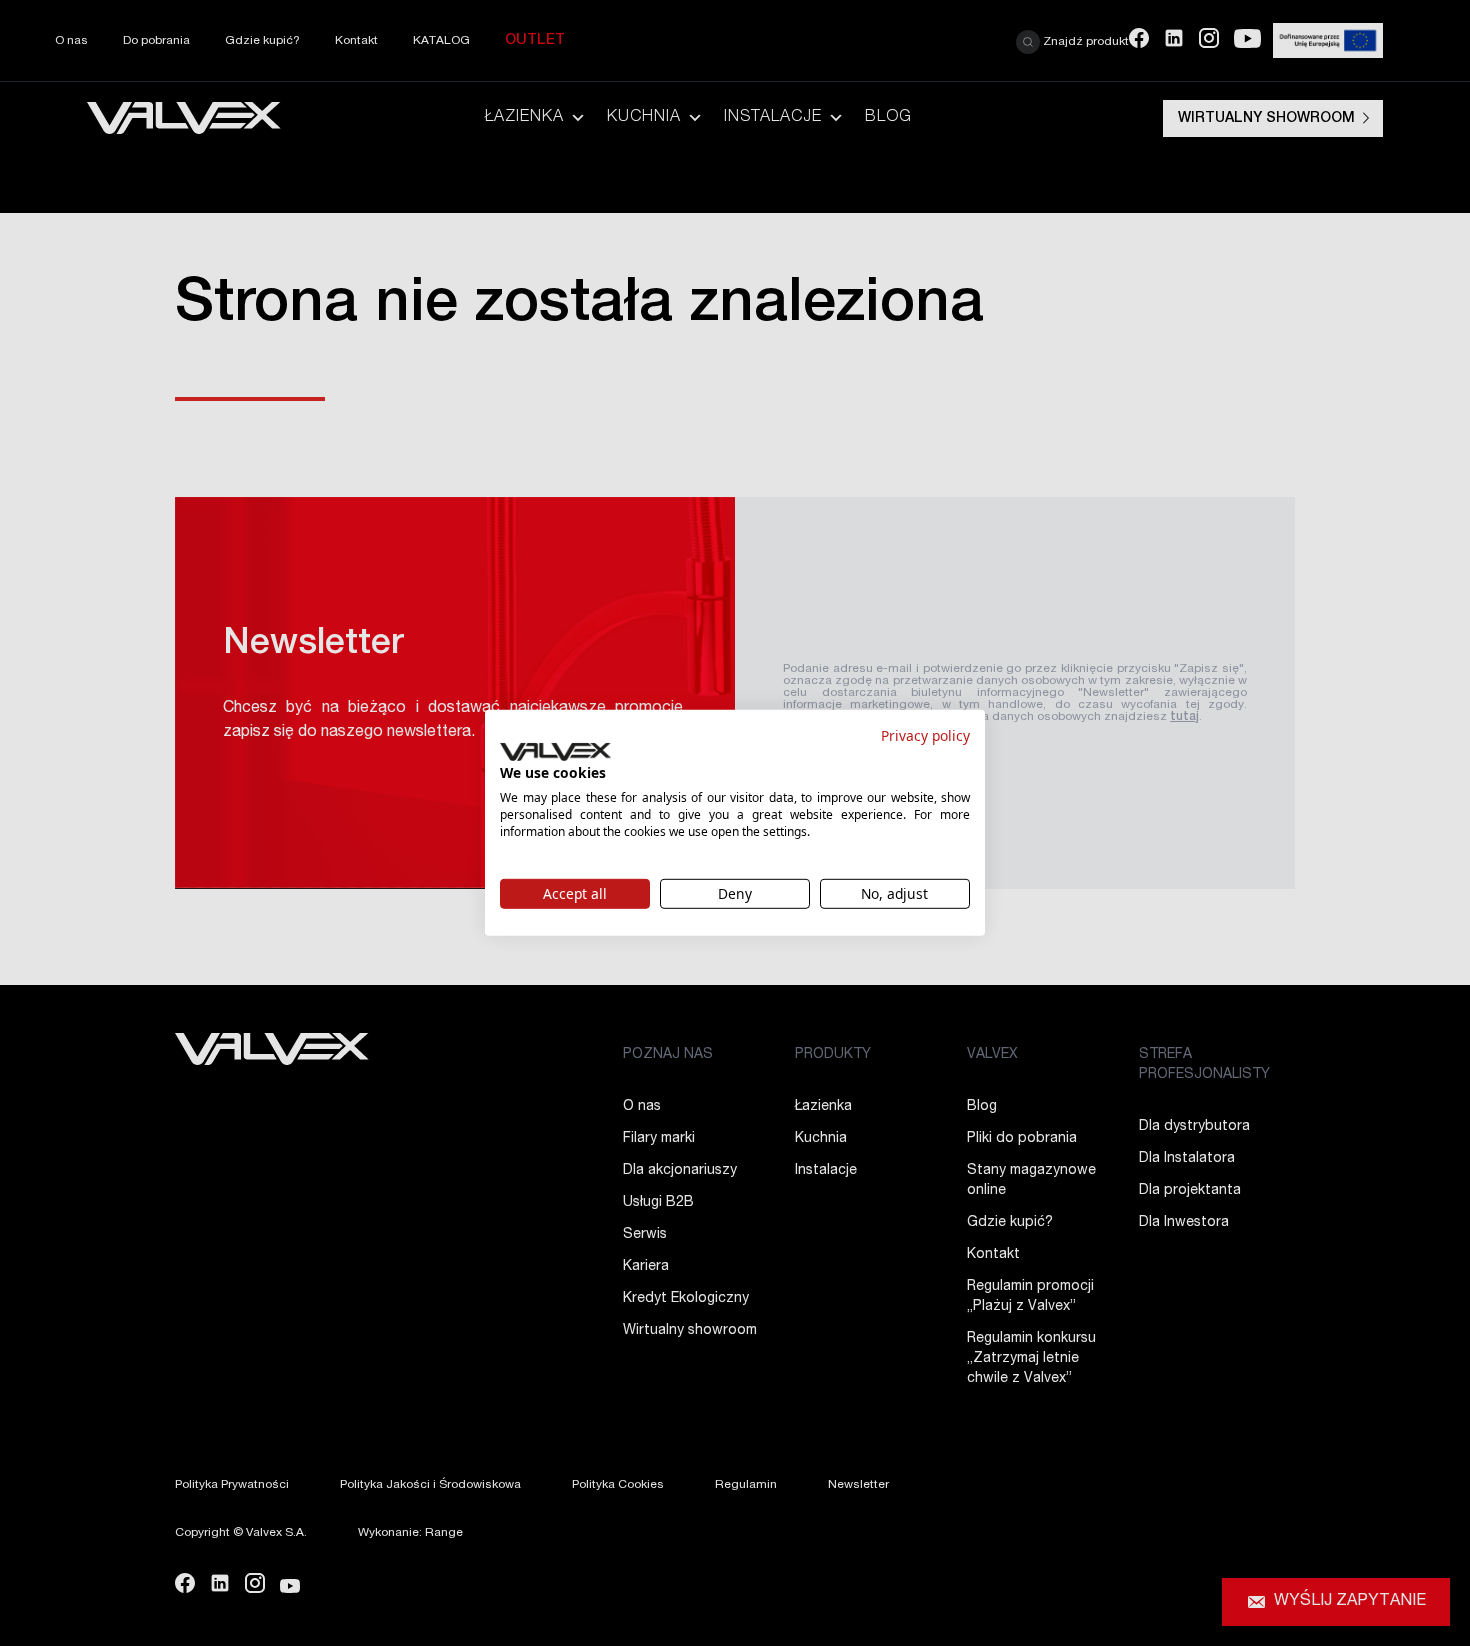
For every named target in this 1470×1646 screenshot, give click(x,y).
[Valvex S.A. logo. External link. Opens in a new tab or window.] (555, 752)
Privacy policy (925, 735)
